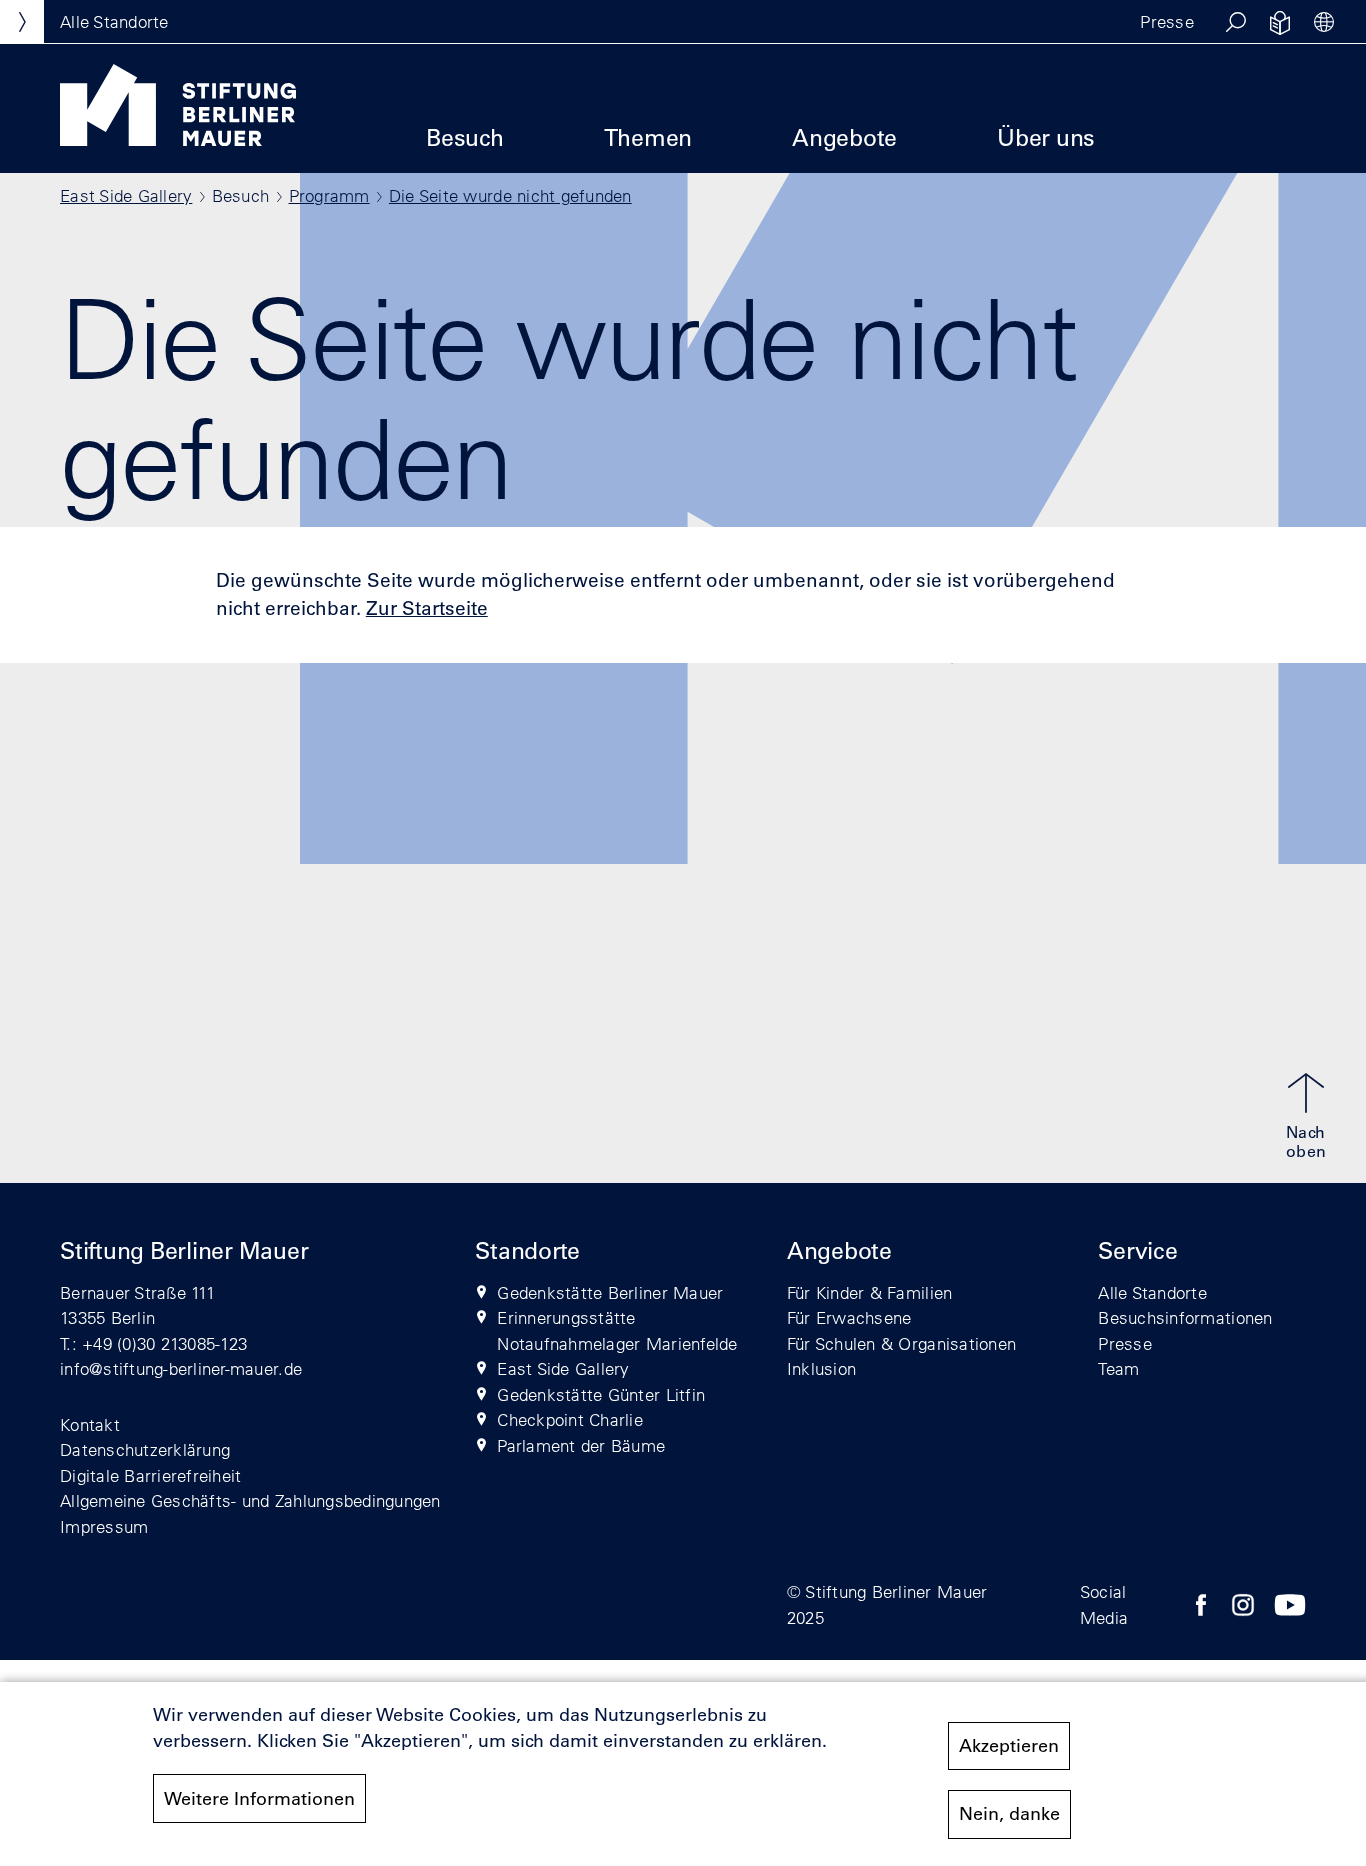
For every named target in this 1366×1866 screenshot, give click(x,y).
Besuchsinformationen (1185, 1317)
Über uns (1046, 138)
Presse (1167, 21)
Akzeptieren (1009, 1746)
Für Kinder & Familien (869, 1292)
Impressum (104, 1526)
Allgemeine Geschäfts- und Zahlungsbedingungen (250, 1500)
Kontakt (90, 1424)
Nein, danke (1009, 1814)
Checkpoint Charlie (570, 1419)
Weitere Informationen (259, 1799)
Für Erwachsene (849, 1317)
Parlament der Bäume (581, 1445)
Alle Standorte (1152, 1292)
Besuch (465, 138)
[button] (1236, 22)
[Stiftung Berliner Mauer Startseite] (178, 140)
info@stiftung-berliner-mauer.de (181, 1368)
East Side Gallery (126, 195)
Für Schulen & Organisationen (901, 1343)
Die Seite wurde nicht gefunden (510, 195)
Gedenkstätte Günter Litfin (601, 1394)
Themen (648, 138)
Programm (329, 195)
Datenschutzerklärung (145, 1449)
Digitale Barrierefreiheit (151, 1475)
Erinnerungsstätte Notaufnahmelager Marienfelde (617, 1330)
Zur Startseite (427, 608)
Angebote (844, 138)
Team (1118, 1368)
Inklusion (821, 1368)
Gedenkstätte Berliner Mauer (610, 1292)
